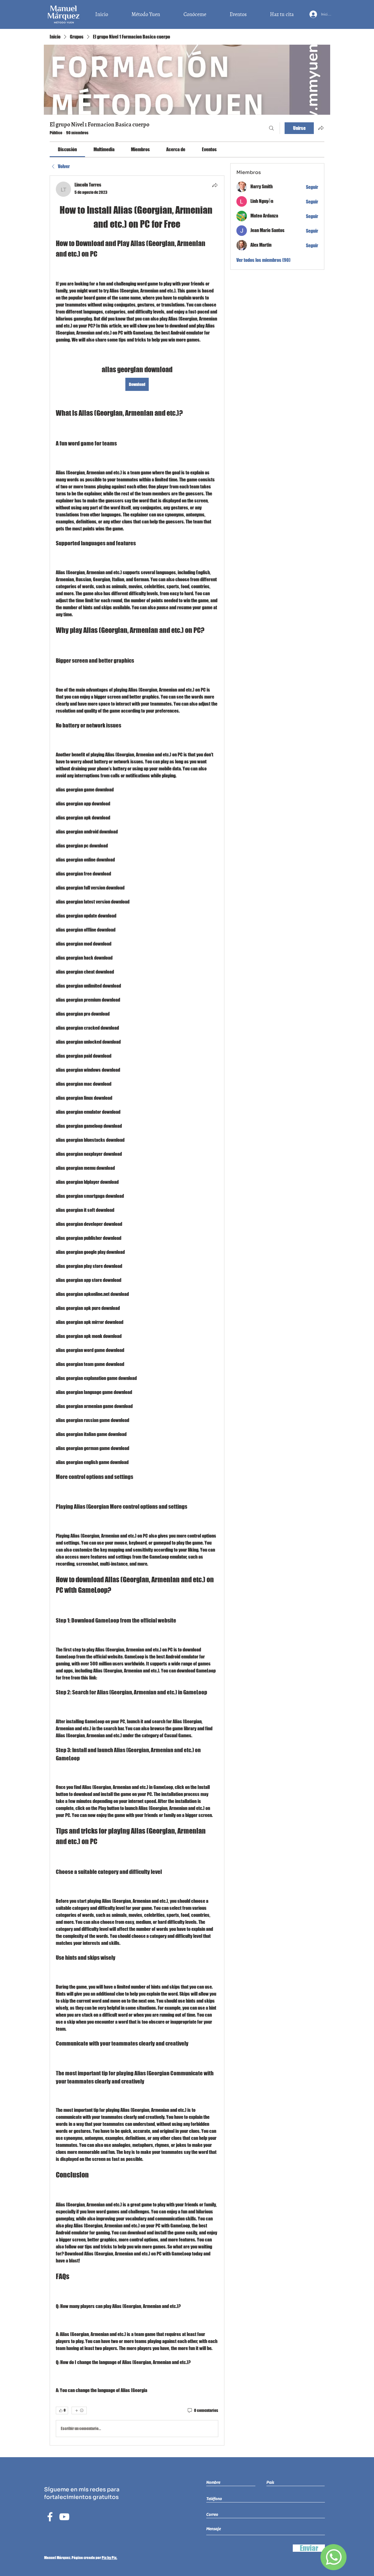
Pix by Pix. (109, 2558)
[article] (137, 1310)
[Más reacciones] (79, 2410)
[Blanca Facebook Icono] (50, 2517)
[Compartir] (215, 185)
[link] (67, 149)
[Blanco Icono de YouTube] (64, 2517)
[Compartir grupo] (321, 128)
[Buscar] (271, 128)
